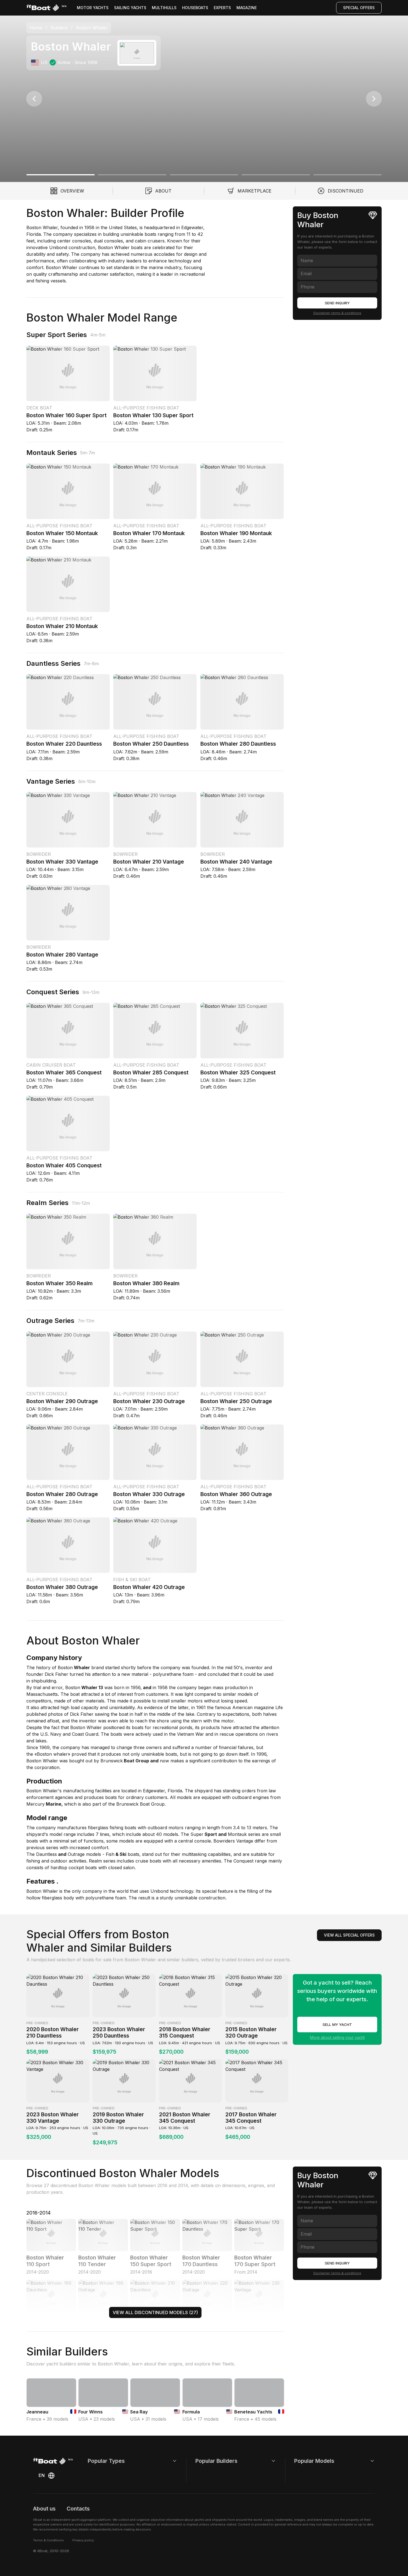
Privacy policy (83, 2540)
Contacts (78, 2509)
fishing (116, 1828)
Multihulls (164, 8)
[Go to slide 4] (276, 175)
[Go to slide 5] (347, 175)
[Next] (374, 99)
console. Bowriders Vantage (223, 1841)
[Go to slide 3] (204, 175)
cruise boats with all (156, 1861)
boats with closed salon (109, 1868)
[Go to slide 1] (61, 175)
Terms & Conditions (48, 2540)
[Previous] (34, 99)
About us (44, 2509)
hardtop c (60, 1868)
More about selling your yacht (337, 2037)
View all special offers (349, 1935)
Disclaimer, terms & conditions (337, 313)
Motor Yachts (93, 8)
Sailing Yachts (130, 8)
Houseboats (195, 8)
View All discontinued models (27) (155, 2312)
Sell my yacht (337, 2025)
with (141, 1828)
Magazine (247, 8)
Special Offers (359, 8)
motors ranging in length (194, 1828)
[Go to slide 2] (132, 175)
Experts (222, 8)
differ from (265, 1841)
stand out (151, 1854)
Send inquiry (337, 303)
